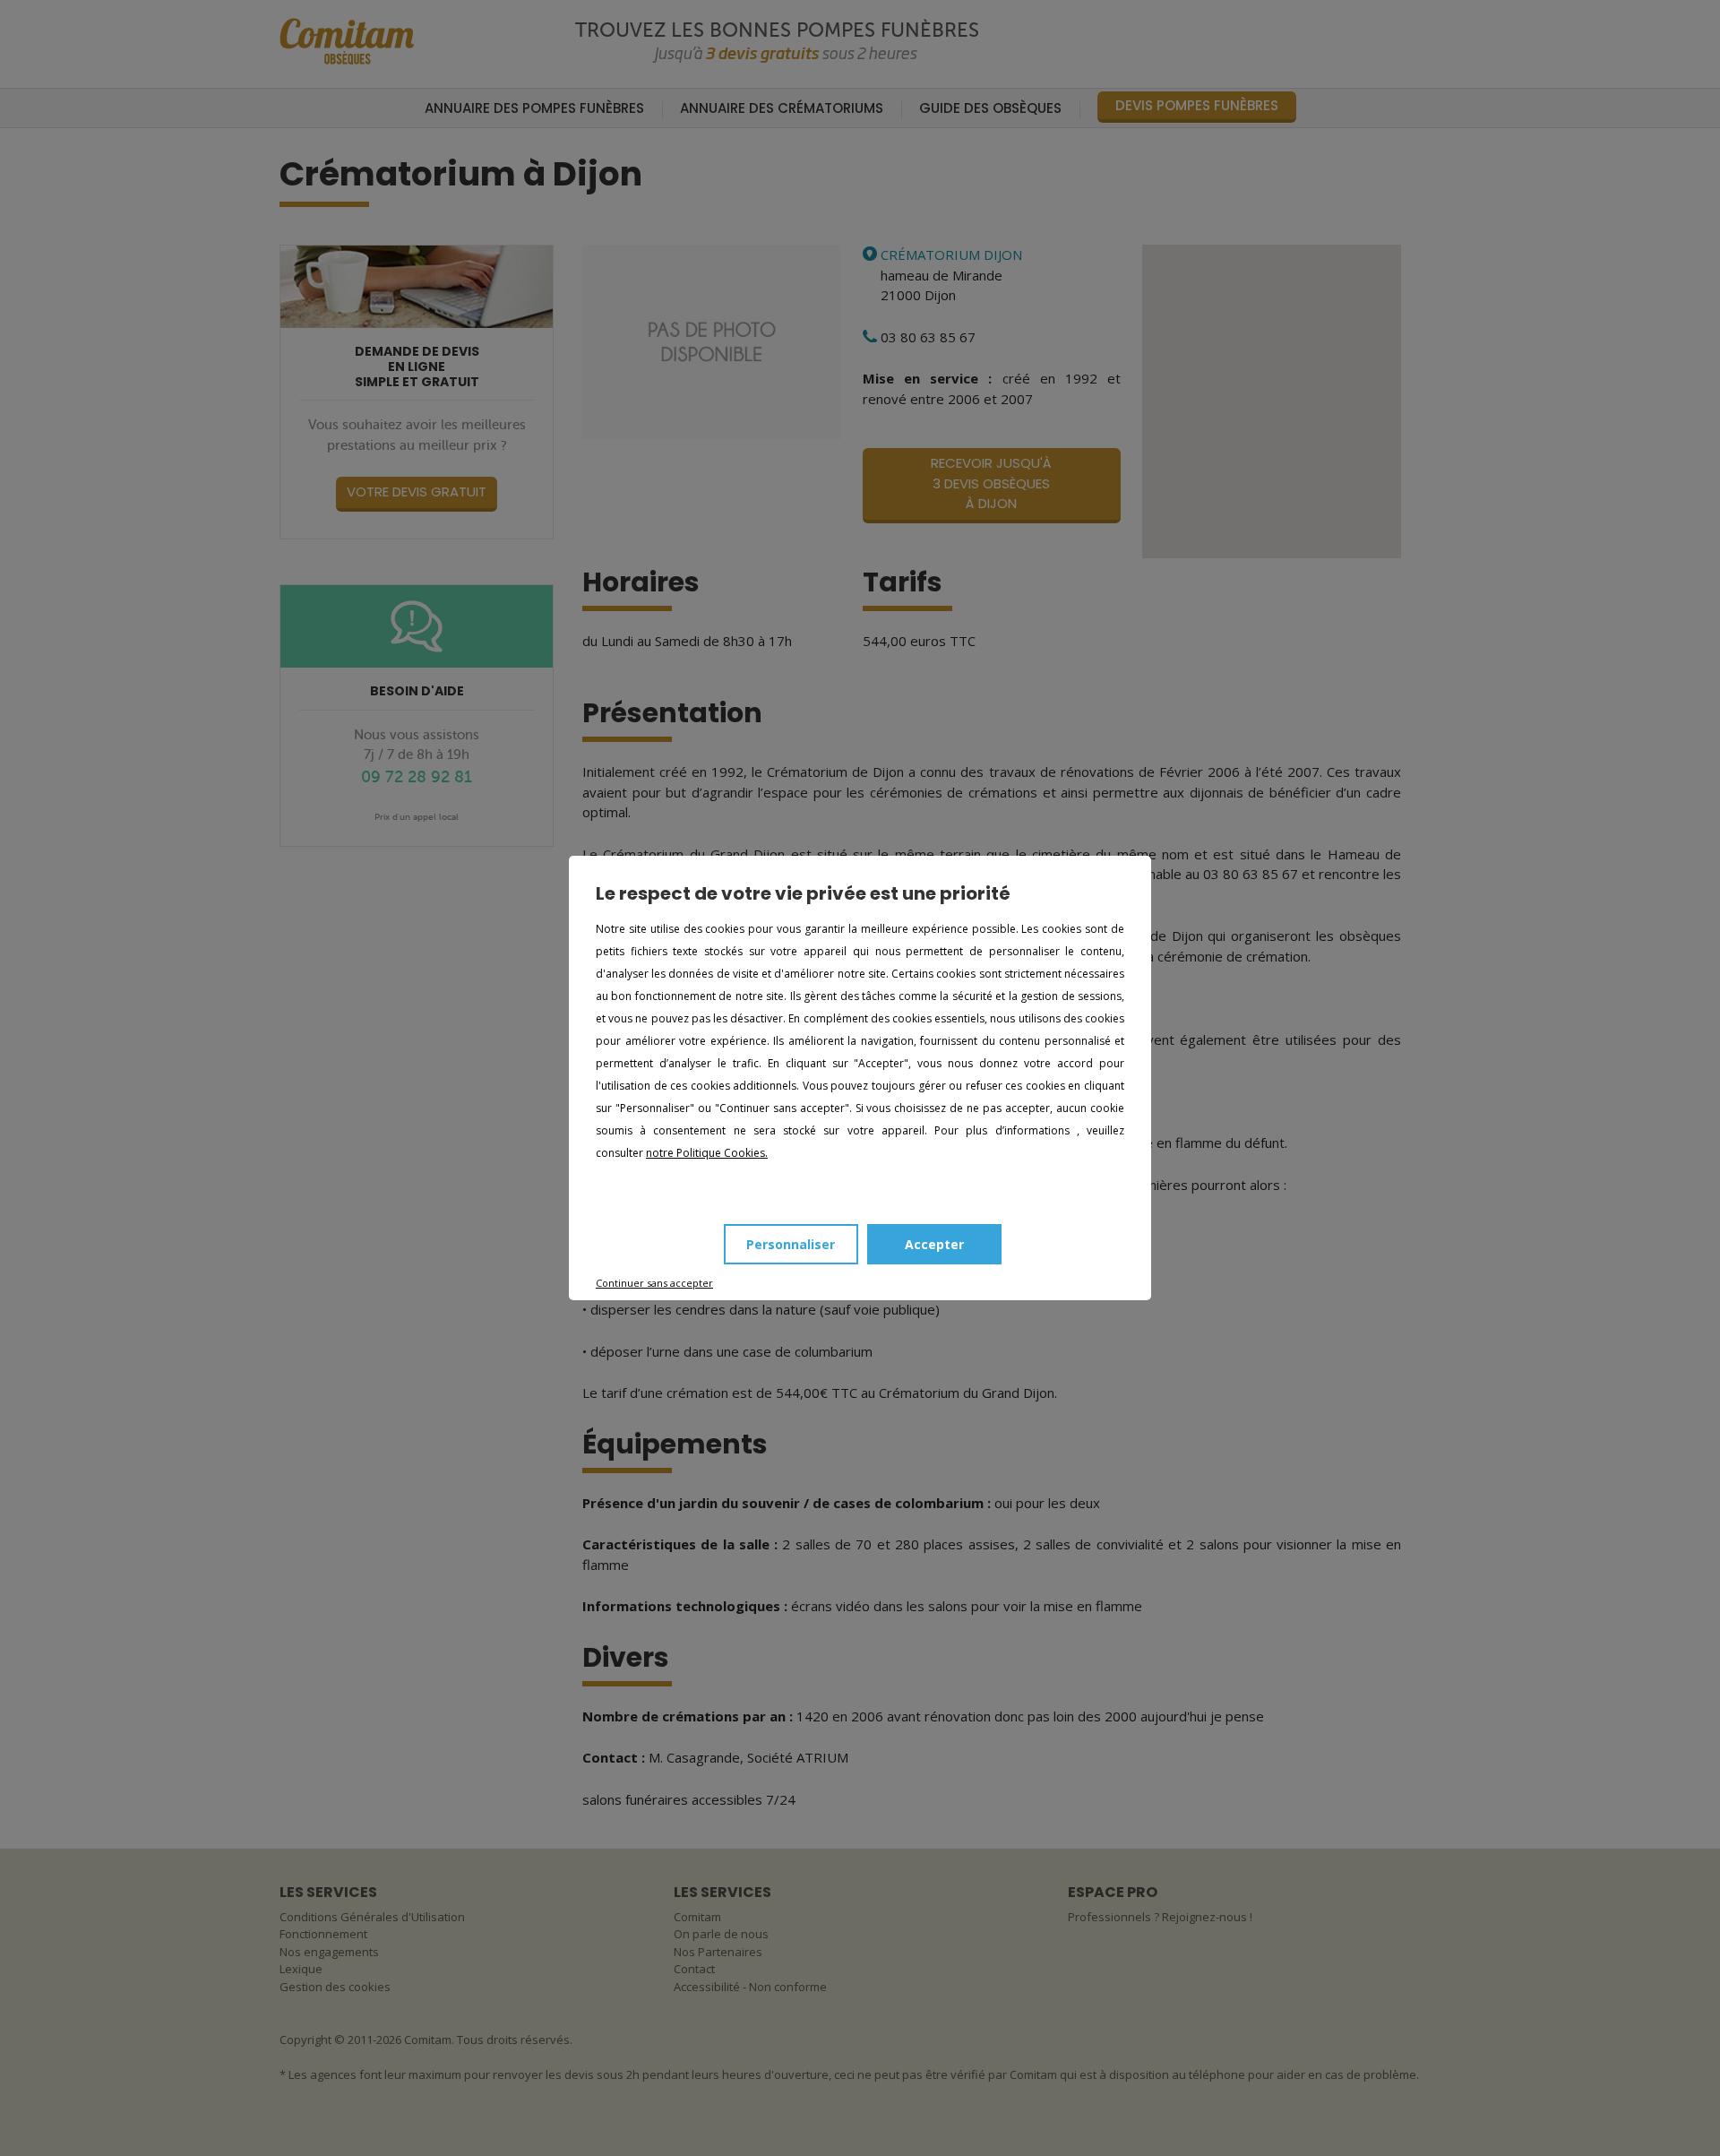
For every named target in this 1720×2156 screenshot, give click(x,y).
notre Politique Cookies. (707, 1153)
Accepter (934, 1244)
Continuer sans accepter (654, 1283)
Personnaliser (791, 1244)
